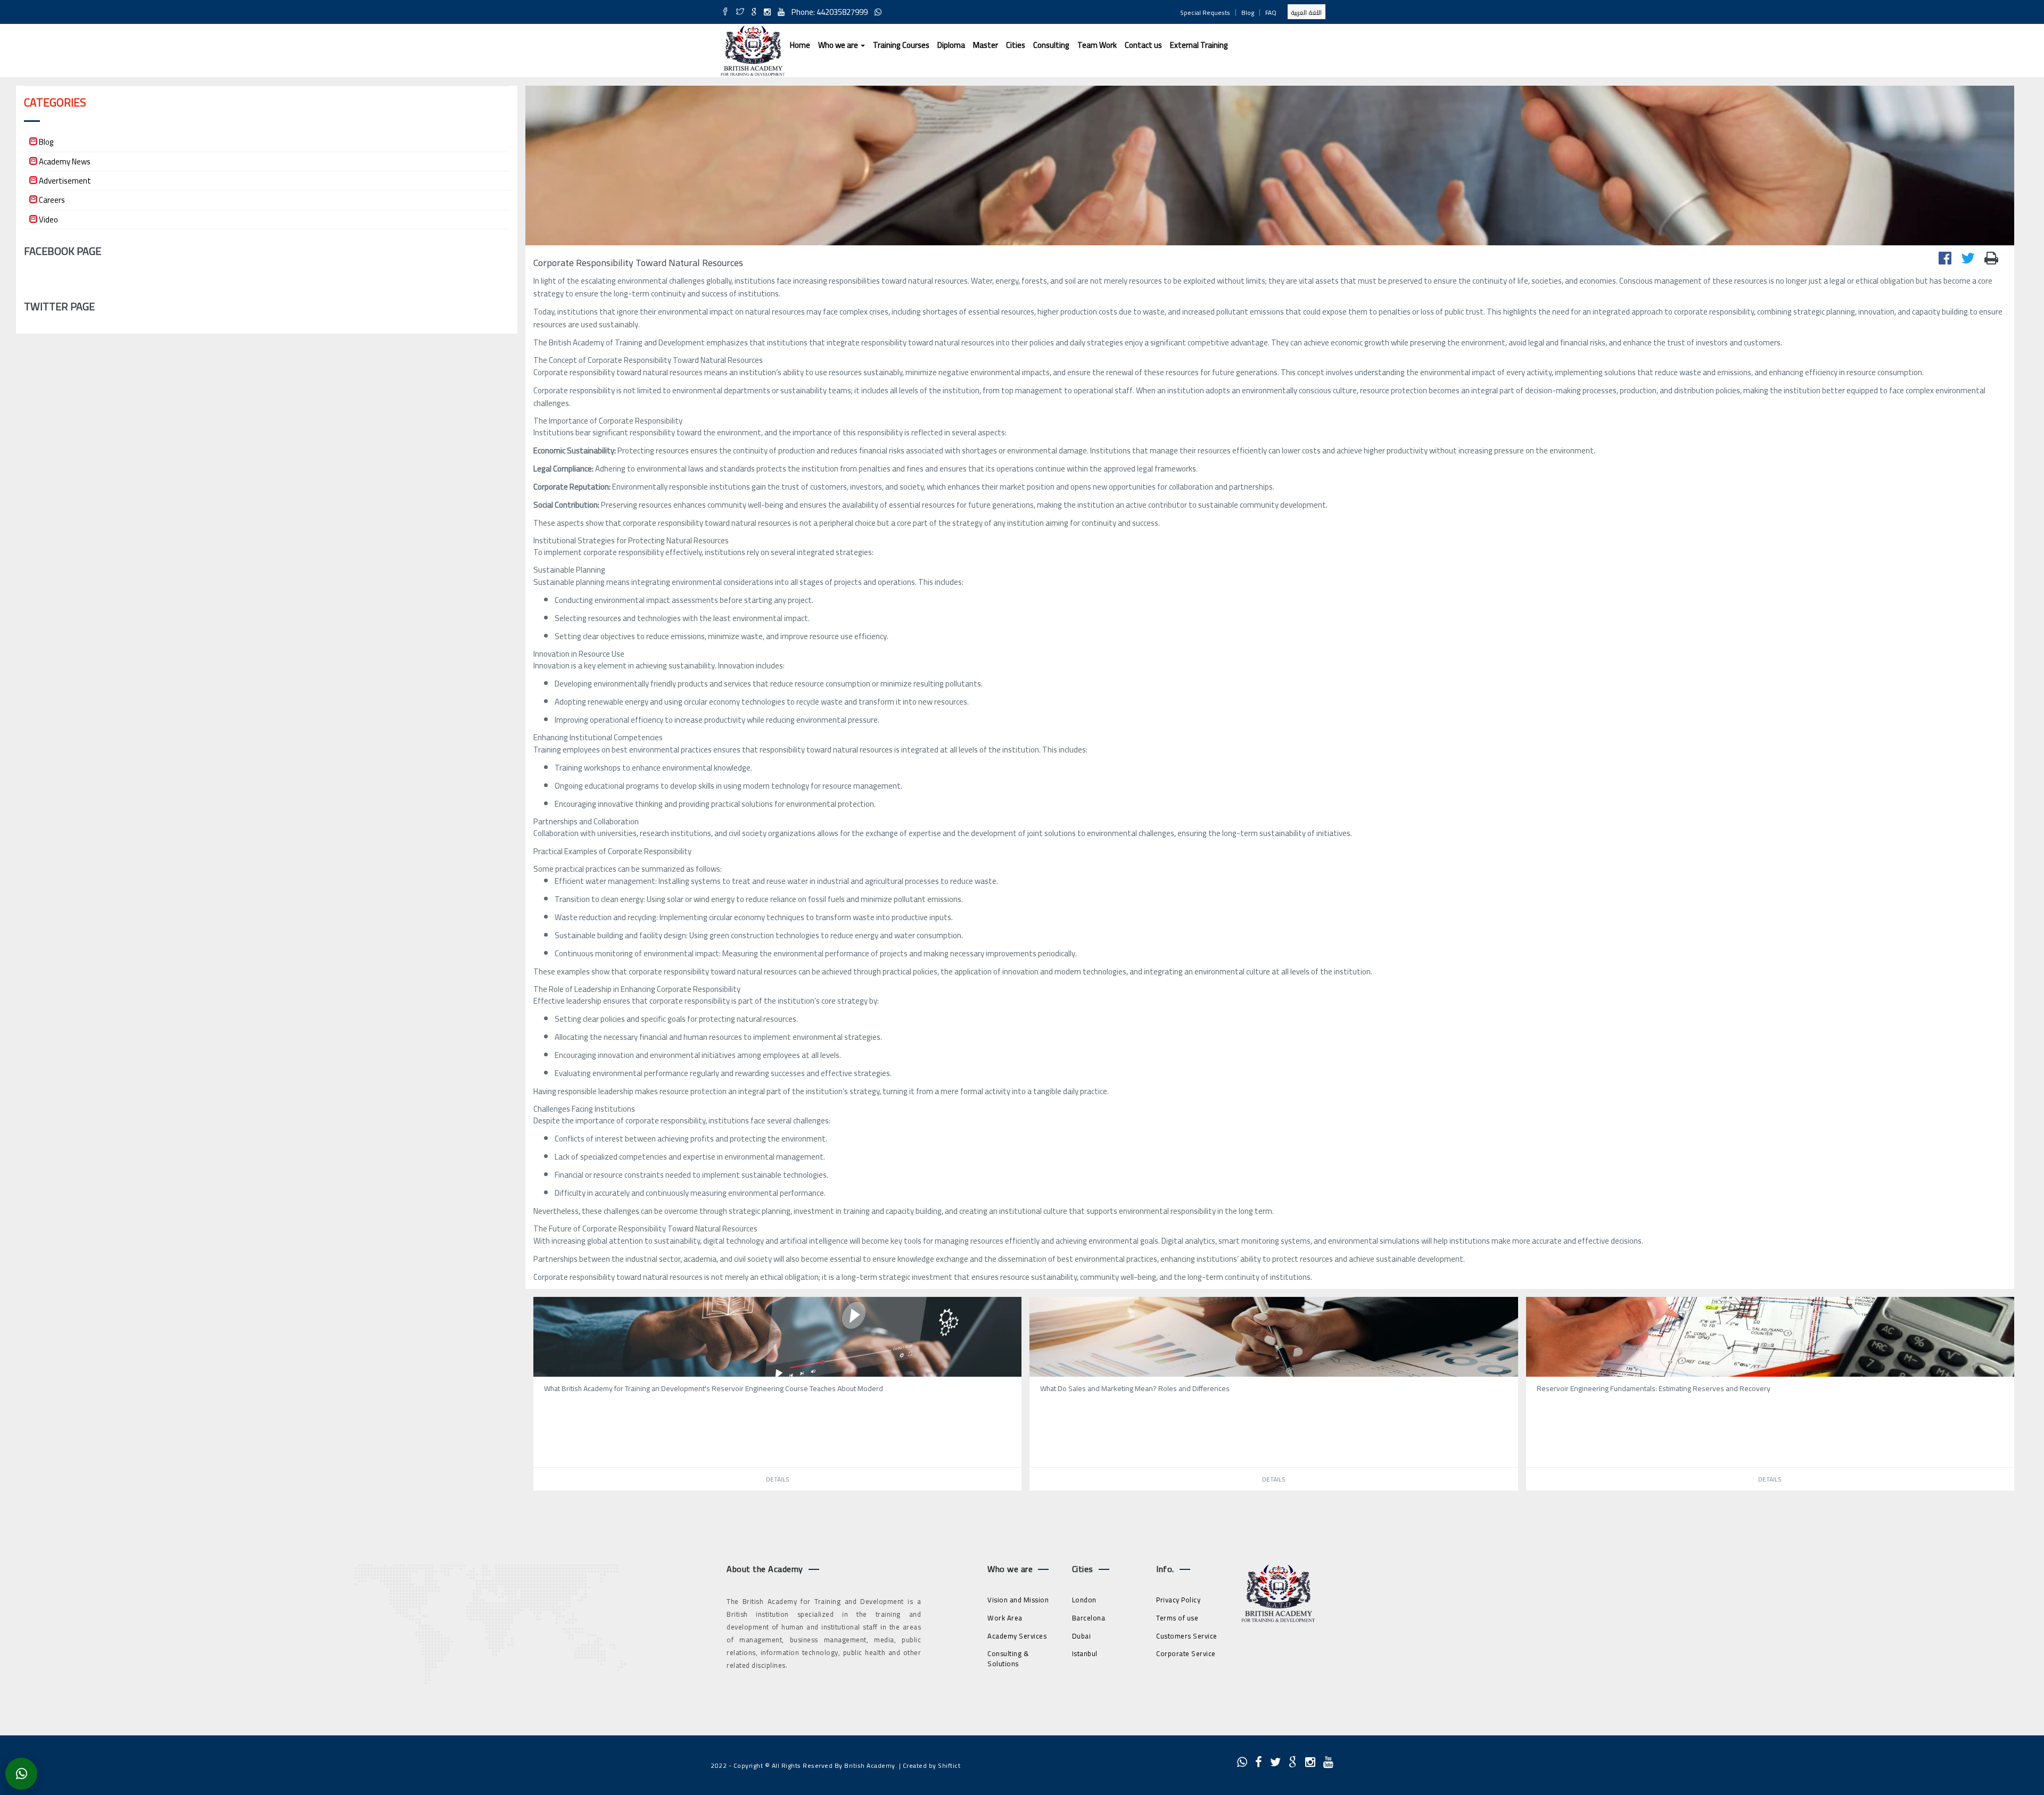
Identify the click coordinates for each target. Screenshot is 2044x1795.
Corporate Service (1186, 1653)
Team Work (1097, 45)
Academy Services (1017, 1636)
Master (986, 45)
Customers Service (1187, 1636)
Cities (1016, 45)
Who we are (839, 45)
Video (48, 220)
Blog (1248, 13)
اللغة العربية (1307, 13)
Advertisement (65, 181)
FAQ (1271, 13)
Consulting (1051, 45)
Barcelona (1089, 1618)
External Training (1199, 45)
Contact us (1143, 45)
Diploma (951, 45)
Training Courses (901, 45)
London (1084, 1600)
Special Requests (1205, 13)
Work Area (1005, 1618)
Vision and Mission (1018, 1600)
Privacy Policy (1178, 1600)
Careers (52, 200)
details (778, 1479)
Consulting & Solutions (1008, 1658)
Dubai (1082, 1636)
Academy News (65, 162)
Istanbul (1085, 1653)
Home (800, 45)
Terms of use (1177, 1618)
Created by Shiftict (932, 1765)
